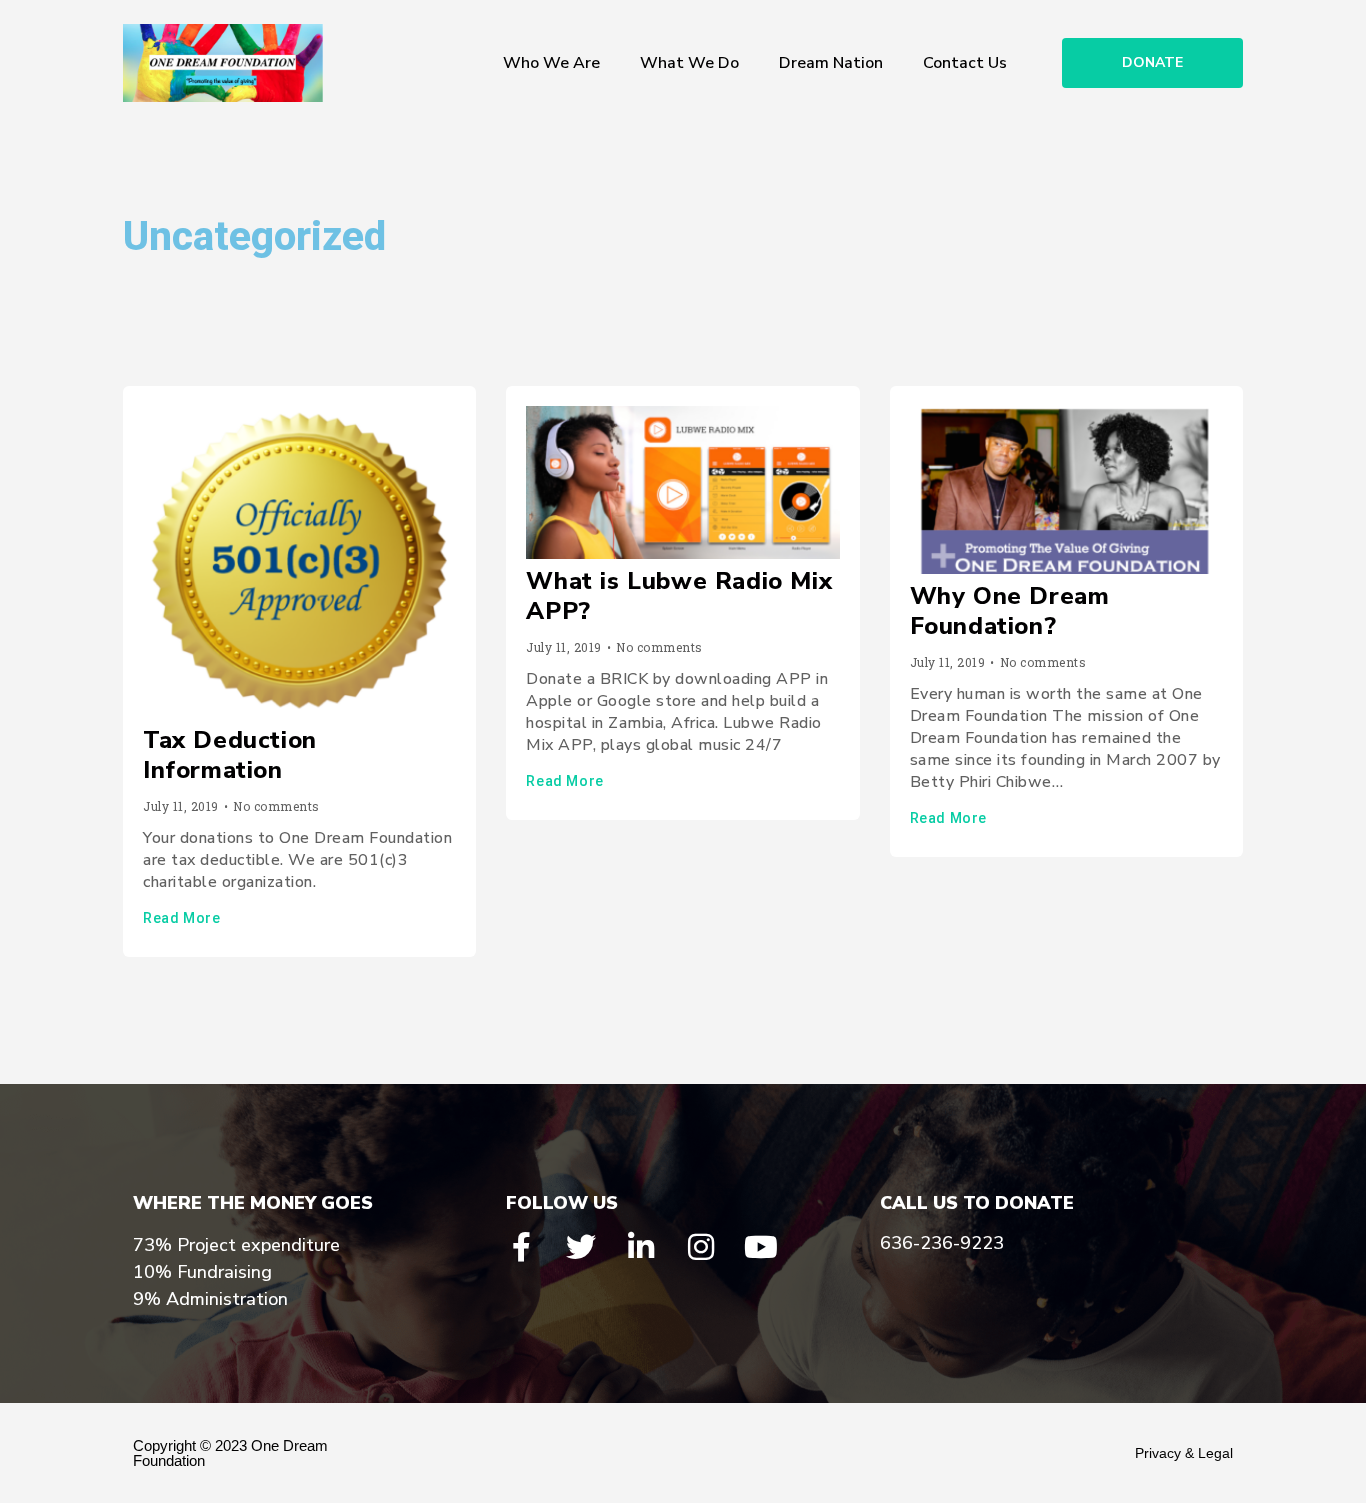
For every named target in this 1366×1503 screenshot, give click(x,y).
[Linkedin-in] (641, 1247)
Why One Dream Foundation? (1010, 611)
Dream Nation (831, 63)
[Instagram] (701, 1247)
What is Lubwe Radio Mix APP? (679, 596)
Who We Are (551, 63)
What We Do (689, 63)
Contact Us (965, 63)
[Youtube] (761, 1247)
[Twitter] (581, 1247)
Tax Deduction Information (230, 755)
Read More (181, 918)
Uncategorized (254, 236)
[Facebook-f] (521, 1247)
